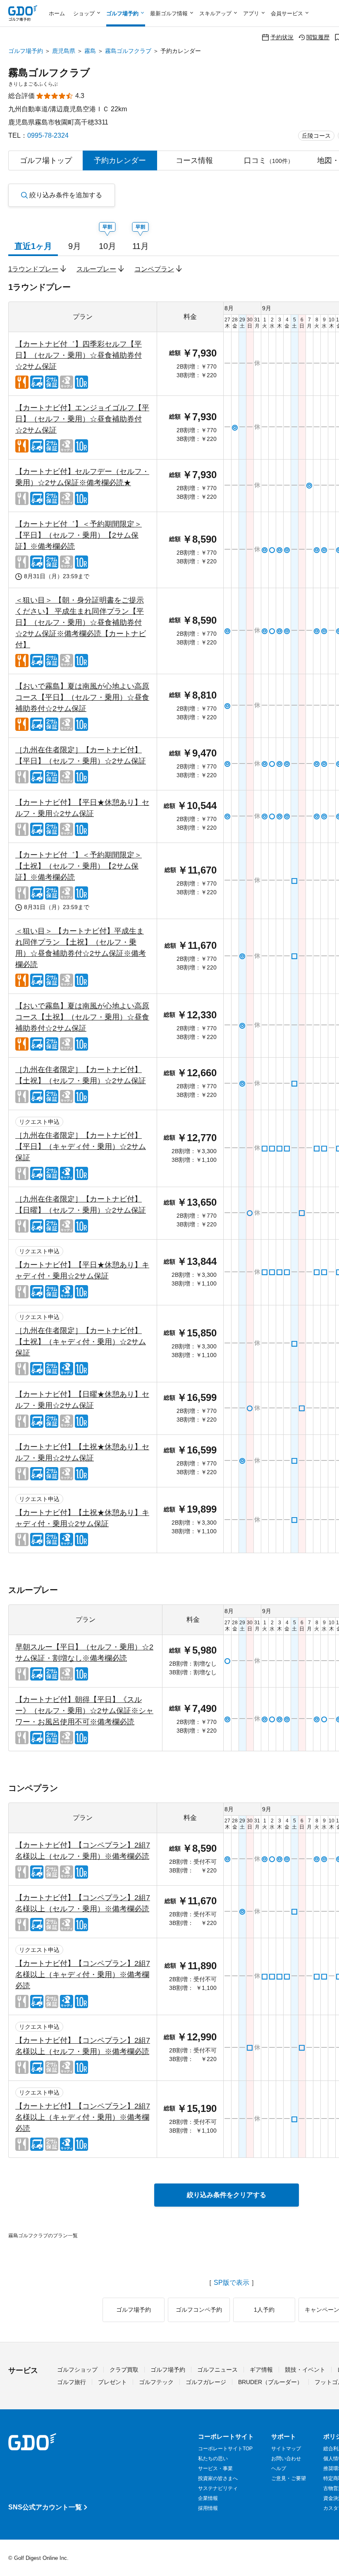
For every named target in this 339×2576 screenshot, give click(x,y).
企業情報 (208, 2498)
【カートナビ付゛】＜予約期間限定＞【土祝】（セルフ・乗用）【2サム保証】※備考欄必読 (79, 866)
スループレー (96, 269)
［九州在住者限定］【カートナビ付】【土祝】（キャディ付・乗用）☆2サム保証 (81, 1342)
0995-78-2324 (48, 135)
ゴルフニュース (217, 2370)
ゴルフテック (156, 2382)
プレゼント (112, 2382)
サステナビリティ (218, 2488)
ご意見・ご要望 (289, 2478)
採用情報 (208, 2508)
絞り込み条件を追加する (66, 195)
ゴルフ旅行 (72, 2382)
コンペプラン (154, 269)
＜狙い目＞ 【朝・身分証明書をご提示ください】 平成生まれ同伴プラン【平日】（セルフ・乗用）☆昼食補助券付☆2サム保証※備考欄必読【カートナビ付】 (81, 622)
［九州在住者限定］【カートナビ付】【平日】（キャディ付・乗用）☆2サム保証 (81, 1147)
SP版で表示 (232, 2283)
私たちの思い (213, 2459)
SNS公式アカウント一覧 (45, 2507)
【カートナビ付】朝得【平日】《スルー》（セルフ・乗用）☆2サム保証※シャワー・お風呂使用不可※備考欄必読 (84, 1711)
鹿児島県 (64, 51)
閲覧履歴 (318, 37)
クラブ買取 (124, 2370)
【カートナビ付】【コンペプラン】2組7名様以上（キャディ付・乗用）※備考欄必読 (83, 1975)
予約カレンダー (120, 160)
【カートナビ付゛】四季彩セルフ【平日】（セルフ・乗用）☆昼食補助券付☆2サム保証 (79, 355)
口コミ (269, 160)
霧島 (90, 51)
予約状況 (282, 37)
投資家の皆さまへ (218, 2478)
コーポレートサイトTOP (225, 2449)
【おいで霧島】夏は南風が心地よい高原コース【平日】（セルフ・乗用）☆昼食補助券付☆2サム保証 (82, 697)
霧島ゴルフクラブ (128, 51)
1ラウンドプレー (33, 269)
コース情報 (194, 160)
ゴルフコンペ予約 (199, 2310)
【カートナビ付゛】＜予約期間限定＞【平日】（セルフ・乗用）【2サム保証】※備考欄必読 (79, 535)
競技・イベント (305, 2370)
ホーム (57, 13)
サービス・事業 (215, 2468)
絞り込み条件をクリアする (227, 2195)
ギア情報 (261, 2370)
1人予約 (264, 2310)
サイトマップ (286, 2449)
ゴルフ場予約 (26, 51)
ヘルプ (279, 2468)
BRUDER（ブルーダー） (270, 2382)
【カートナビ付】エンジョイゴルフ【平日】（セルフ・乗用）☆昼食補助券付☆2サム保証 (82, 419)
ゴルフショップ (77, 2370)
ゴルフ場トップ (46, 160)
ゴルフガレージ (206, 2382)
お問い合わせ (286, 2459)
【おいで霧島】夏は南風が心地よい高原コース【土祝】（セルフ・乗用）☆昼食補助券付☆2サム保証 (82, 1017)
